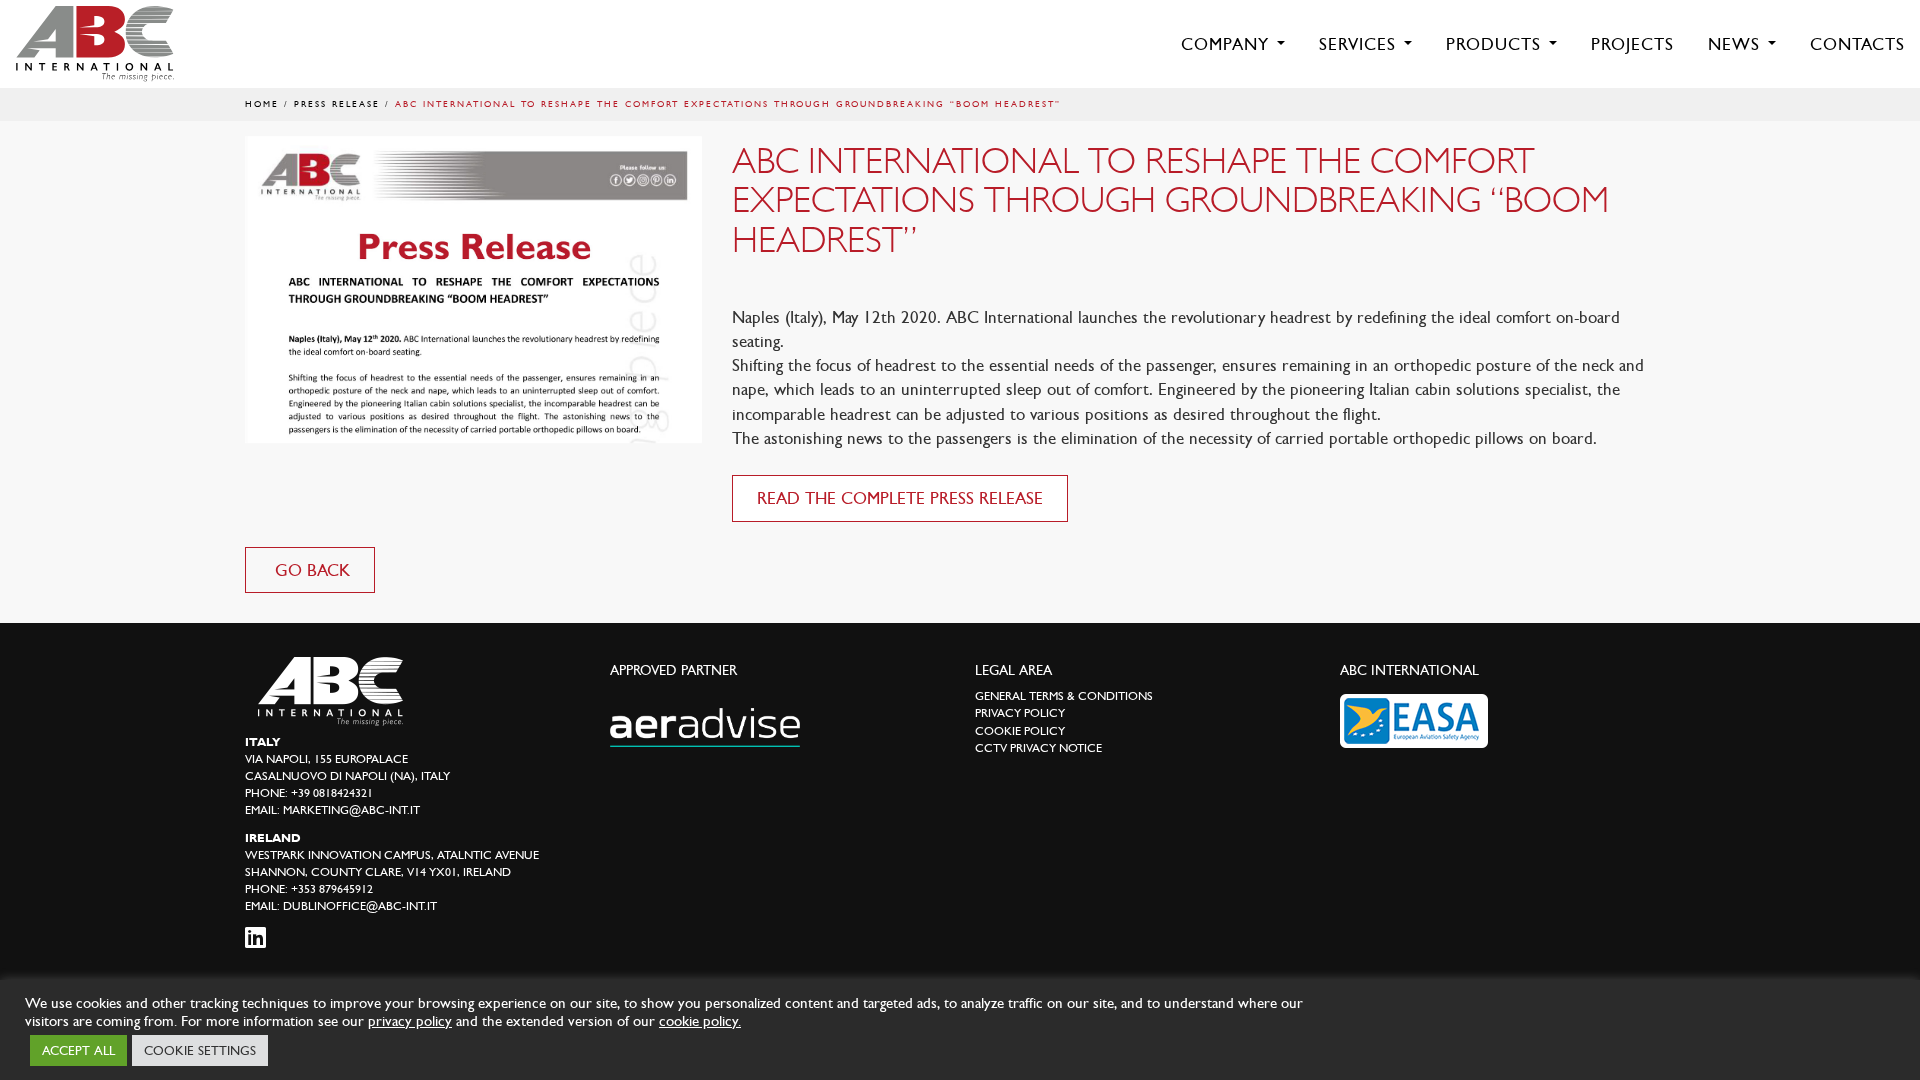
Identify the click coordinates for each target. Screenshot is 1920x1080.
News (1737, 44)
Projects (1632, 44)
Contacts (1857, 44)
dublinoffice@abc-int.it (360, 906)
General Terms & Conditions (1064, 696)
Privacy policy (1020, 713)
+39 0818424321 (332, 793)
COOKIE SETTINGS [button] (200, 1050)
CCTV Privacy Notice (1038, 748)
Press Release (337, 104)
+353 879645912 (332, 889)
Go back (310, 570)
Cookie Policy (1020, 731)
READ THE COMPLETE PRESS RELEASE (900, 498)
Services (1360, 44)
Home (262, 104)
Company (1228, 44)
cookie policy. (700, 1020)
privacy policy (410, 1020)
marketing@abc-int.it (351, 810)
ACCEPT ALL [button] (78, 1050)
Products (1496, 44)
